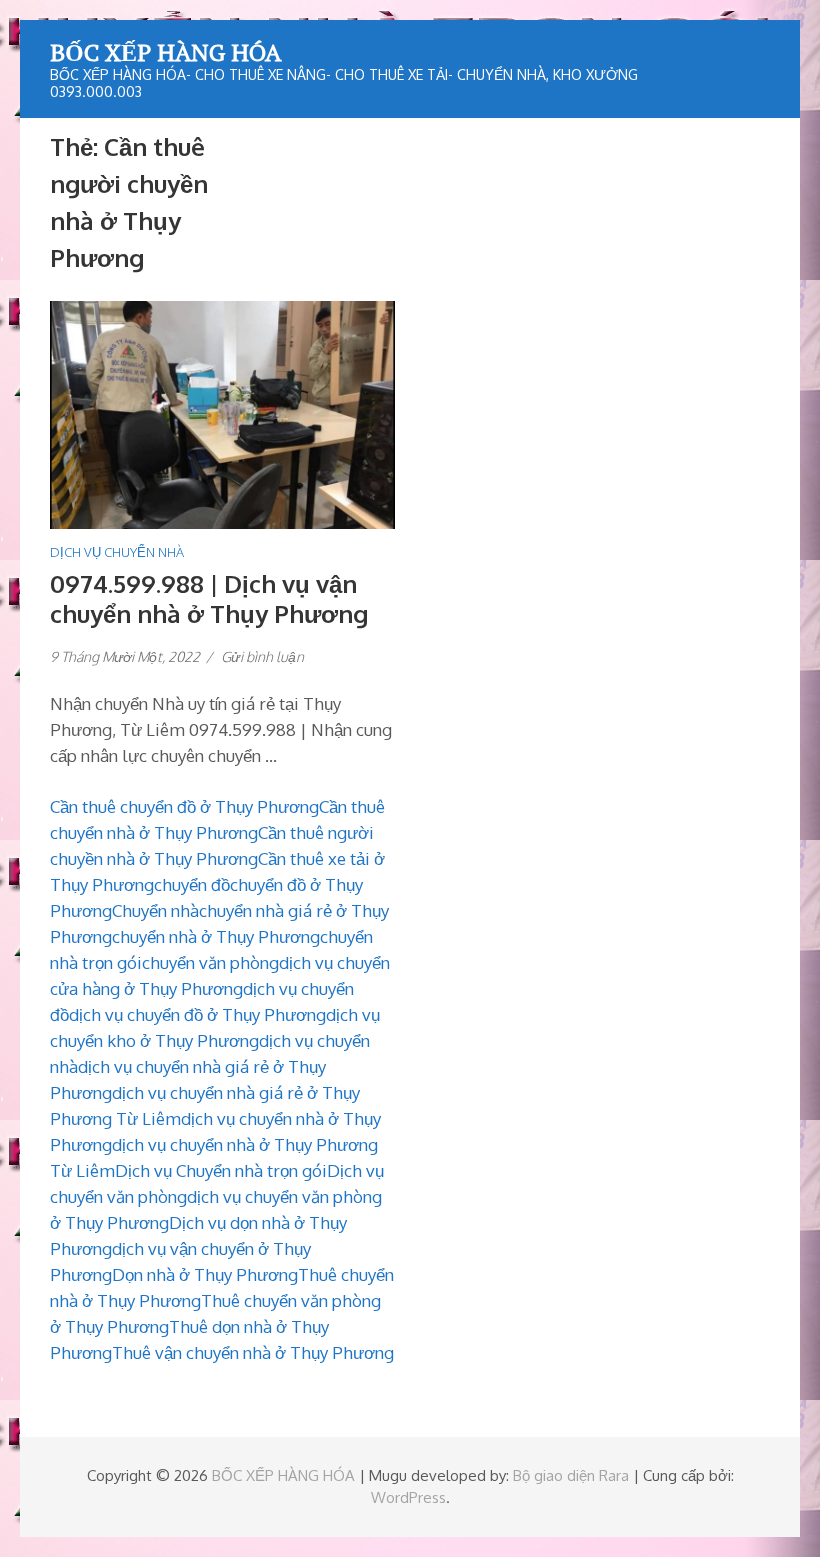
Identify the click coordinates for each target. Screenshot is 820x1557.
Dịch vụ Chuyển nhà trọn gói (221, 1170)
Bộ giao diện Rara (571, 1475)
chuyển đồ (192, 884)
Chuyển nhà (155, 910)
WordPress (408, 1497)
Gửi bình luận (262, 656)
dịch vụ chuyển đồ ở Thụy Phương (197, 1014)
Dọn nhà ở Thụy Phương (205, 1274)
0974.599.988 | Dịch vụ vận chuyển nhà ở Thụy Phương (209, 598)
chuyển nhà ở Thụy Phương (216, 936)
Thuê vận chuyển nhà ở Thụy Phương (253, 1352)
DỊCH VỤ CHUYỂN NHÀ (117, 552)
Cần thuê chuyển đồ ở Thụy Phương (184, 806)
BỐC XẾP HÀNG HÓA (165, 52)
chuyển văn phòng (210, 962)
